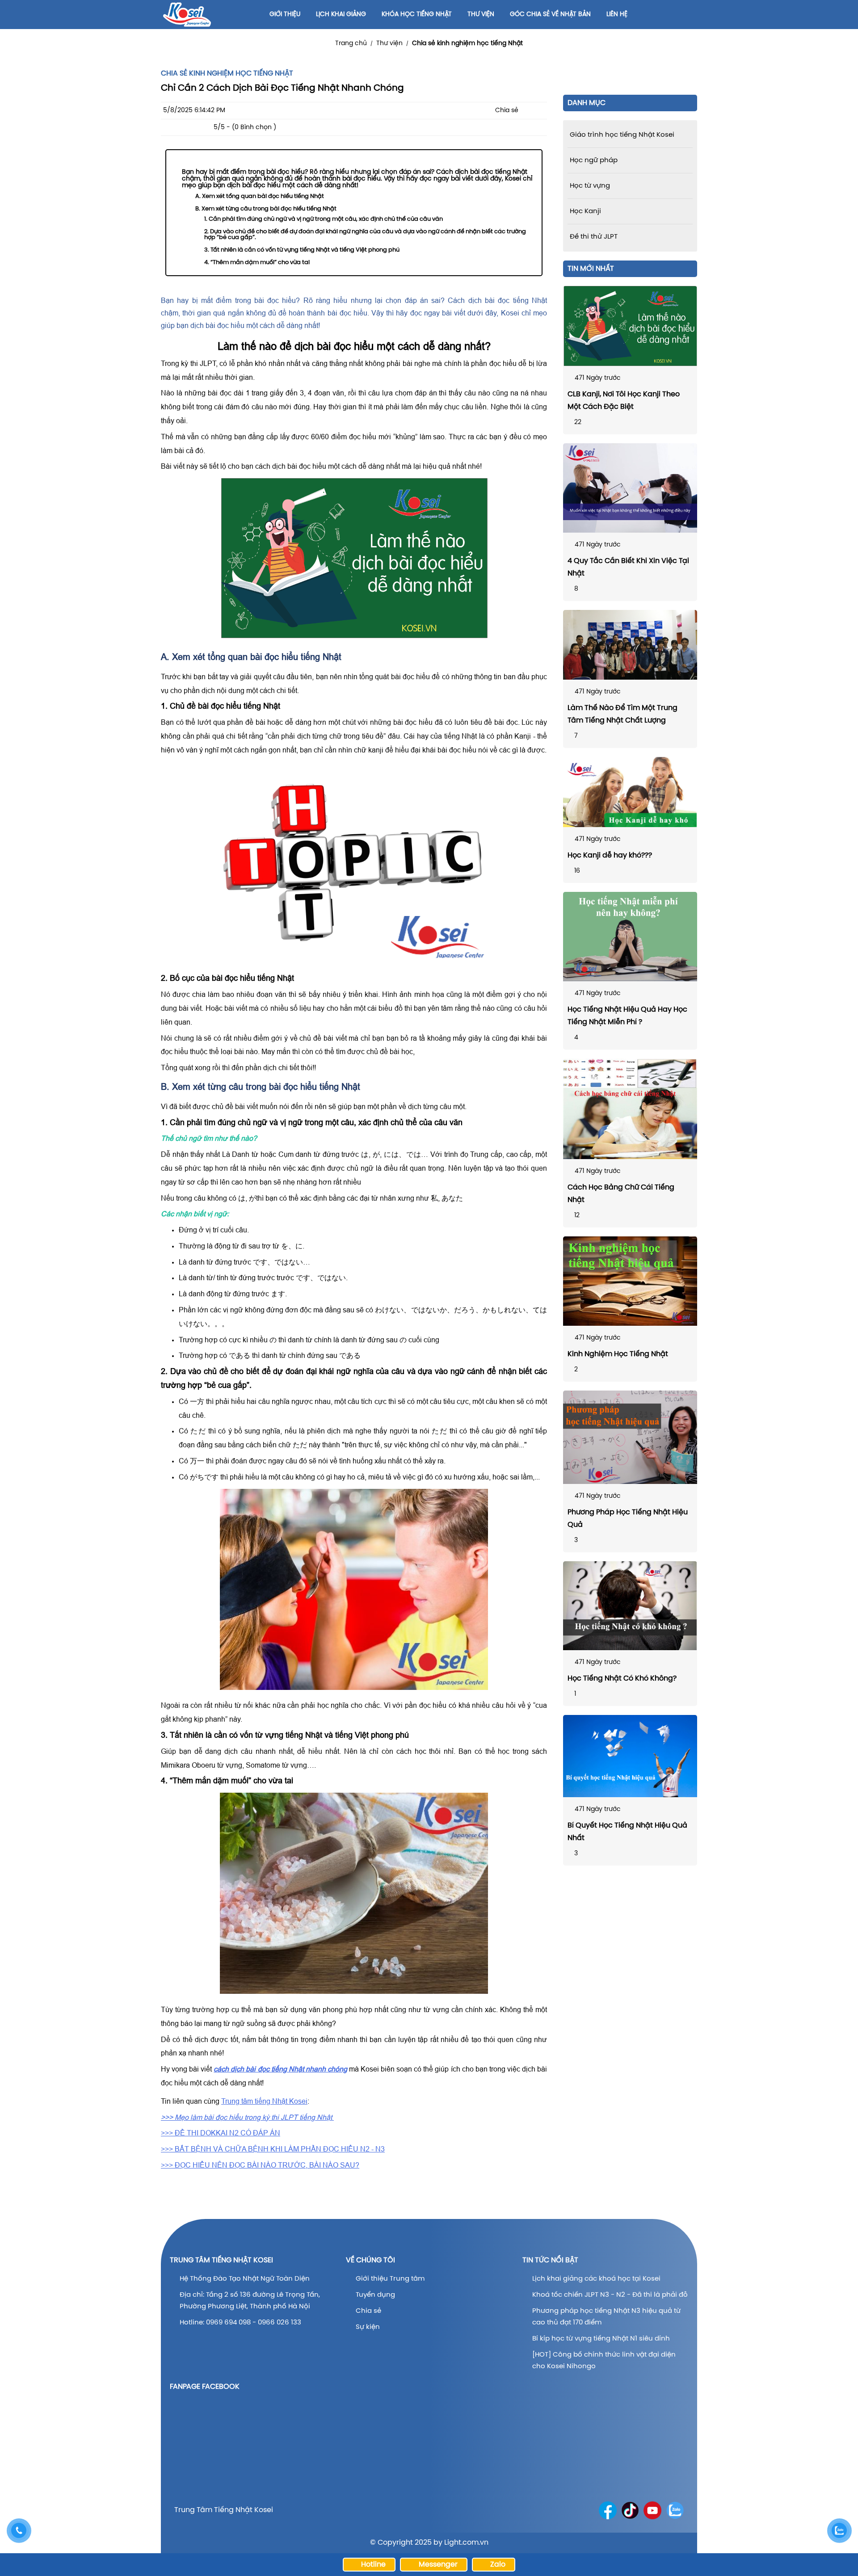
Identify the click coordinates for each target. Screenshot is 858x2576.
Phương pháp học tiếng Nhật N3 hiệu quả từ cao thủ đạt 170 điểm (606, 2317)
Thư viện (389, 44)
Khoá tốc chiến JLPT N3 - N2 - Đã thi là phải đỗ (610, 2295)
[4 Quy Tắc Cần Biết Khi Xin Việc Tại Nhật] (630, 488)
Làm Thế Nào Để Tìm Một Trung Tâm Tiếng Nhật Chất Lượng (622, 714)
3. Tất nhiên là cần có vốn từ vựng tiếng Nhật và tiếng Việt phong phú (302, 250)
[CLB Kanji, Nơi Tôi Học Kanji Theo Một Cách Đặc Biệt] (630, 326)
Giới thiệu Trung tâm (391, 2279)
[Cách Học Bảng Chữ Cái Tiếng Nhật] (630, 1109)
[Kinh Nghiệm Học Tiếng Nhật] (630, 1281)
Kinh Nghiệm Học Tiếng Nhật (618, 1354)
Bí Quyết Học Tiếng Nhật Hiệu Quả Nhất (627, 1832)
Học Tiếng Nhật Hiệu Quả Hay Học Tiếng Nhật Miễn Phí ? (627, 1016)
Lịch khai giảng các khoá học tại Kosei (596, 2279)
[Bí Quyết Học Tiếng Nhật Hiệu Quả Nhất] (630, 1756)
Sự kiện (368, 2327)
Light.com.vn (466, 2543)
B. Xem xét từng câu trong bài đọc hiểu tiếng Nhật (266, 209)
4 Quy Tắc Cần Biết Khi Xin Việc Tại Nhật (628, 567)
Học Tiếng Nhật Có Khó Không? (622, 1679)
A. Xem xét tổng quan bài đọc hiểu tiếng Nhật (260, 196)
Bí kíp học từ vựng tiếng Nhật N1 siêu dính (601, 2339)
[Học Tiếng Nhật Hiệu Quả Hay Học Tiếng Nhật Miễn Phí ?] (630, 937)
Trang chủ (351, 44)
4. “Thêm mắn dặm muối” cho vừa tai (257, 263)
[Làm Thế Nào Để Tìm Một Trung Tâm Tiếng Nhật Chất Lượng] (630, 645)
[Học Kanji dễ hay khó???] (630, 792)
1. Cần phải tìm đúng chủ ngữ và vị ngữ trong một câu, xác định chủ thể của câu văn (324, 219)
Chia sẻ (368, 2311)
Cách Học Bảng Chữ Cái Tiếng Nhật (621, 1194)
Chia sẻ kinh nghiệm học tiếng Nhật (467, 44)
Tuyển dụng (375, 2295)
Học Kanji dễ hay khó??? (610, 855)
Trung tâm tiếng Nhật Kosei (264, 2101)
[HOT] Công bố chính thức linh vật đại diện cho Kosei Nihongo (604, 2361)
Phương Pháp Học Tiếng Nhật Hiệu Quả (628, 1519)
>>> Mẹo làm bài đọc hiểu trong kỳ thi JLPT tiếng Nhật (247, 2117)
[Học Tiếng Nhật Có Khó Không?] (630, 1606)
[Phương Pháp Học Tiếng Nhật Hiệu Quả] (630, 1437)
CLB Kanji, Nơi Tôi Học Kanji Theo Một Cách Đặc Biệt (624, 401)
